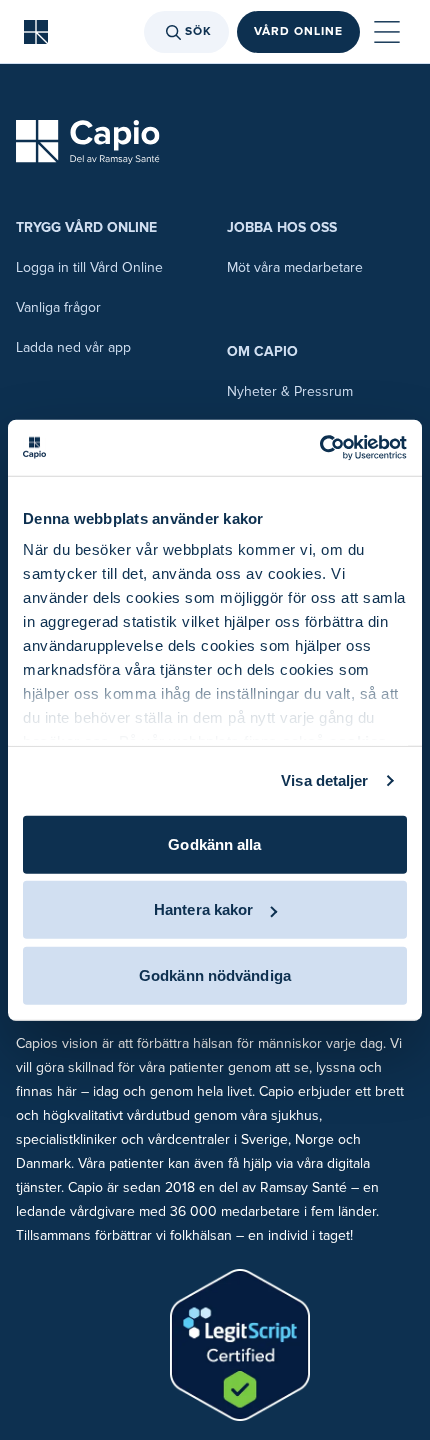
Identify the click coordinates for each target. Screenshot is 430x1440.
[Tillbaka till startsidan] (36, 32)
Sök (198, 31)
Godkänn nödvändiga (215, 974)
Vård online (298, 31)
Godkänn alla (214, 843)
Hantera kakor (203, 909)
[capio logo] (88, 142)
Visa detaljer (324, 780)
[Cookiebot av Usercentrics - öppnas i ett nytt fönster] (319, 448)
